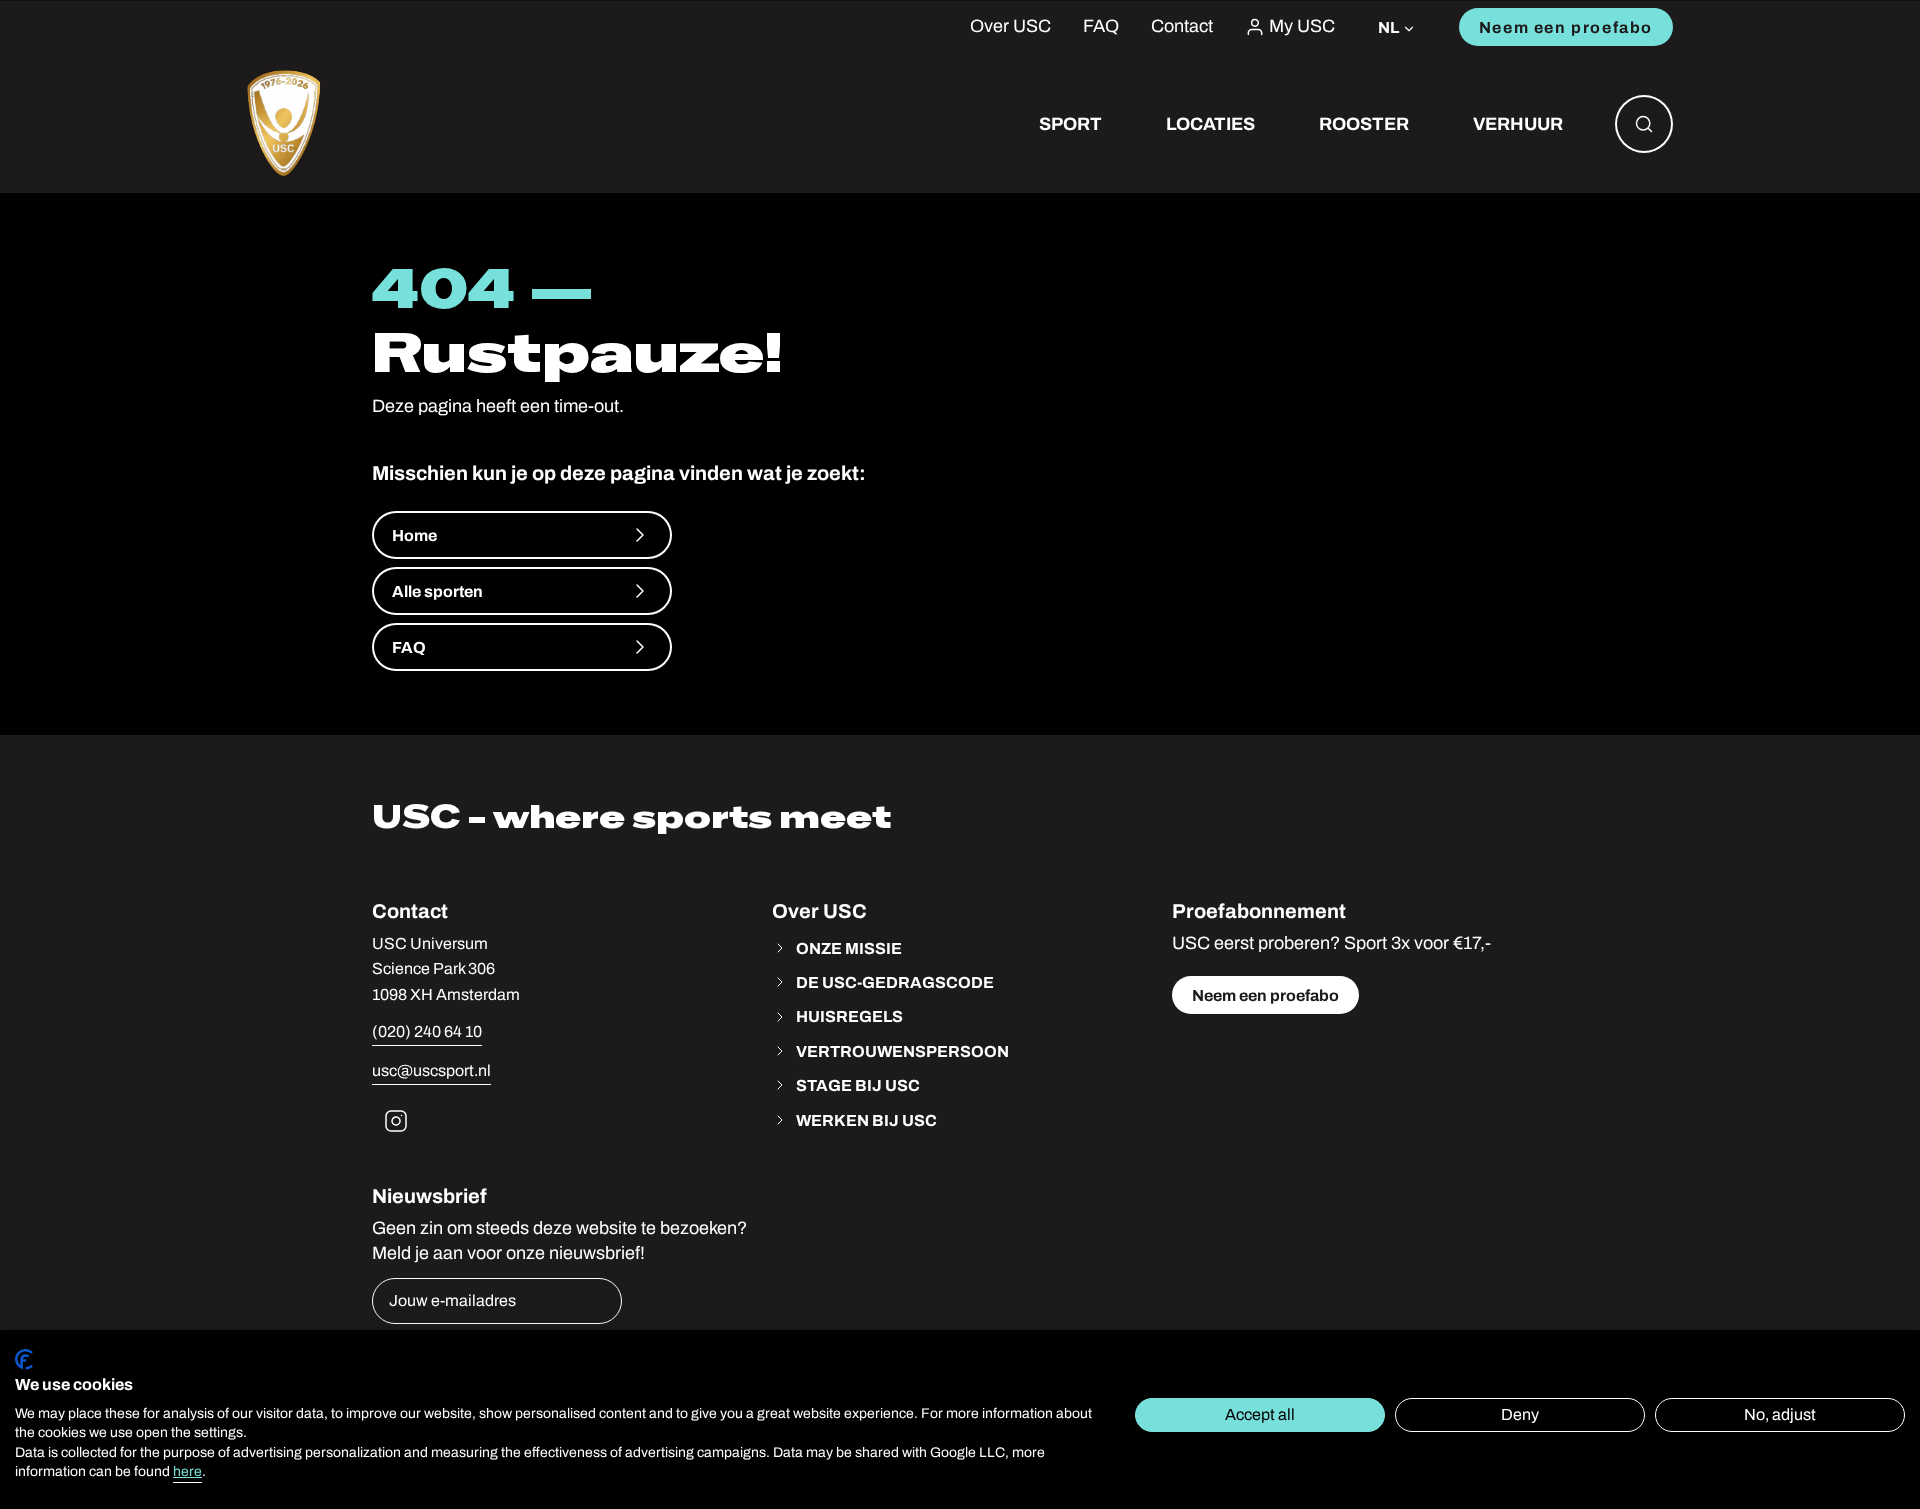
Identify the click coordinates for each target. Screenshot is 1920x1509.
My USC (1302, 26)
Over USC (1010, 26)
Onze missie (849, 948)
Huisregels (849, 1016)
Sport (1070, 123)
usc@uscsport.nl (431, 1070)
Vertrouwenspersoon (902, 1051)
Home (414, 535)
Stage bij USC (858, 1085)
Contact (1182, 26)
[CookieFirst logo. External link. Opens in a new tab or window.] (24, 1359)
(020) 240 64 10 (427, 1031)
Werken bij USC (866, 1120)
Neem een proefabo (1566, 27)
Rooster (1364, 123)
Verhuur (1518, 123)
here (187, 1471)
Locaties (1210, 123)
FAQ (1101, 26)
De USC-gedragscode (895, 982)
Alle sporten (437, 591)
